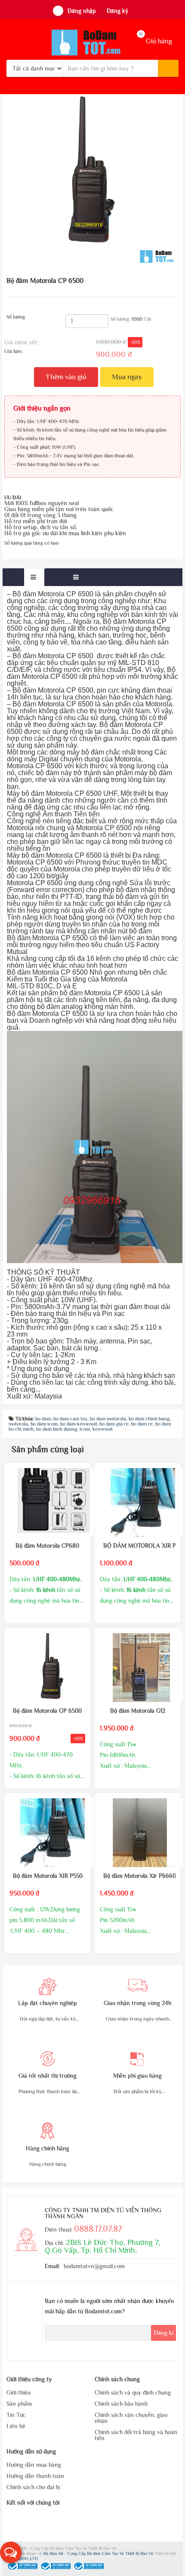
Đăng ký (117, 11)
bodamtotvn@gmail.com (94, 2266)
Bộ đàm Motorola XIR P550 (47, 1876)
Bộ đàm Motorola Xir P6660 (137, 1876)
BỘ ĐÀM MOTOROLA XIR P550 (137, 1546)
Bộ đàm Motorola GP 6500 (47, 1711)
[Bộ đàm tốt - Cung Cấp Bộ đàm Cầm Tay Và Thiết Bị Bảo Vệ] (92, 43)
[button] (11, 2552)
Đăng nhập (82, 11)
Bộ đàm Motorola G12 (138, 1711)
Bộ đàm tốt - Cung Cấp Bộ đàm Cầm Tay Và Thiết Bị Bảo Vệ (99, 2553)
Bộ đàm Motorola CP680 (47, 1546)
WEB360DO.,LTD (22, 2559)
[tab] (34, 577)
